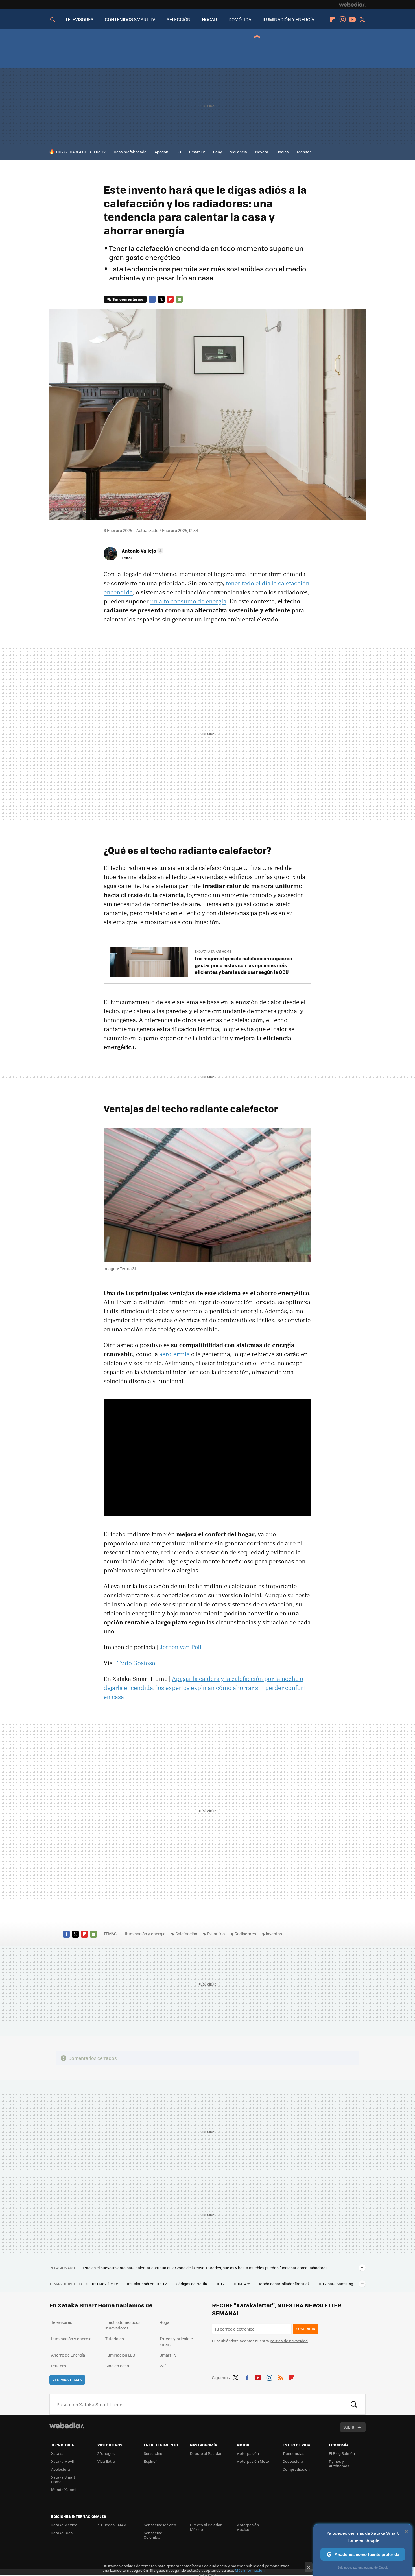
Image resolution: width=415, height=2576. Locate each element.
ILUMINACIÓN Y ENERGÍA (288, 19)
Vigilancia (239, 152)
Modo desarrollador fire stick (285, 2284)
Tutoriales (115, 2339)
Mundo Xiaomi (64, 2489)
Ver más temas (67, 2380)
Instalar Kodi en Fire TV (147, 2284)
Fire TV (100, 152)
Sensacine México (160, 2525)
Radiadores (245, 1934)
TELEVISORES (79, 19)
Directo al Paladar (206, 2453)
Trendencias (293, 2453)
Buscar (354, 2404)
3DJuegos (106, 2453)
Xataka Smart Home (63, 2479)
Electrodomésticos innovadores (123, 2325)
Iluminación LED (120, 2355)
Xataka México (64, 2525)
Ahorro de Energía (68, 2355)
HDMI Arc (242, 2284)
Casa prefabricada (130, 152)
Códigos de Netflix (192, 2284)
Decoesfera (293, 2461)
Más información (250, 2570)
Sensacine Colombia (153, 2535)
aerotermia (174, 1354)
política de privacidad (289, 2341)
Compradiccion (296, 2469)
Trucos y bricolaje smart (176, 2341)
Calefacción (186, 1934)
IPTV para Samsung (336, 2284)
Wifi (163, 2366)
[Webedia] (352, 5)
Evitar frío (216, 1934)
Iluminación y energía (145, 1934)
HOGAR (209, 19)
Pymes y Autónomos (339, 2463)
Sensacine (153, 2453)
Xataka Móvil (62, 2461)
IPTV (221, 2284)
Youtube (352, 19)
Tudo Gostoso (136, 1663)
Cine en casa (117, 2366)
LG (179, 152)
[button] (142, 551)
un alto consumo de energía (188, 601)
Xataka (57, 2453)
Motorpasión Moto (253, 2461)
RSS (281, 2377)
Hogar (165, 2322)
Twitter (362, 19)
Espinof (150, 2461)
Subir (349, 2427)
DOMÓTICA (240, 19)
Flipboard (333, 19)
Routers (59, 2366)
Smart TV (197, 152)
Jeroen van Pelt (181, 1647)
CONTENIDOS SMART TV (130, 19)
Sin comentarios (128, 299)
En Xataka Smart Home (213, 951)
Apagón (161, 152)
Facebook (152, 299)
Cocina (283, 152)
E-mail (179, 299)
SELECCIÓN (179, 19)
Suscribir (306, 2329)
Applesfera (61, 2469)
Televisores (62, 2322)
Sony (218, 152)
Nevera (262, 152)
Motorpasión (248, 2453)
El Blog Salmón (342, 2453)
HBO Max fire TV (105, 2284)
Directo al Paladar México (206, 2527)
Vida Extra (106, 2461)
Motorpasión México (248, 2527)
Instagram (342, 19)
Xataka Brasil (63, 2533)
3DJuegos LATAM (112, 2525)
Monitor (304, 152)
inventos (274, 1934)
